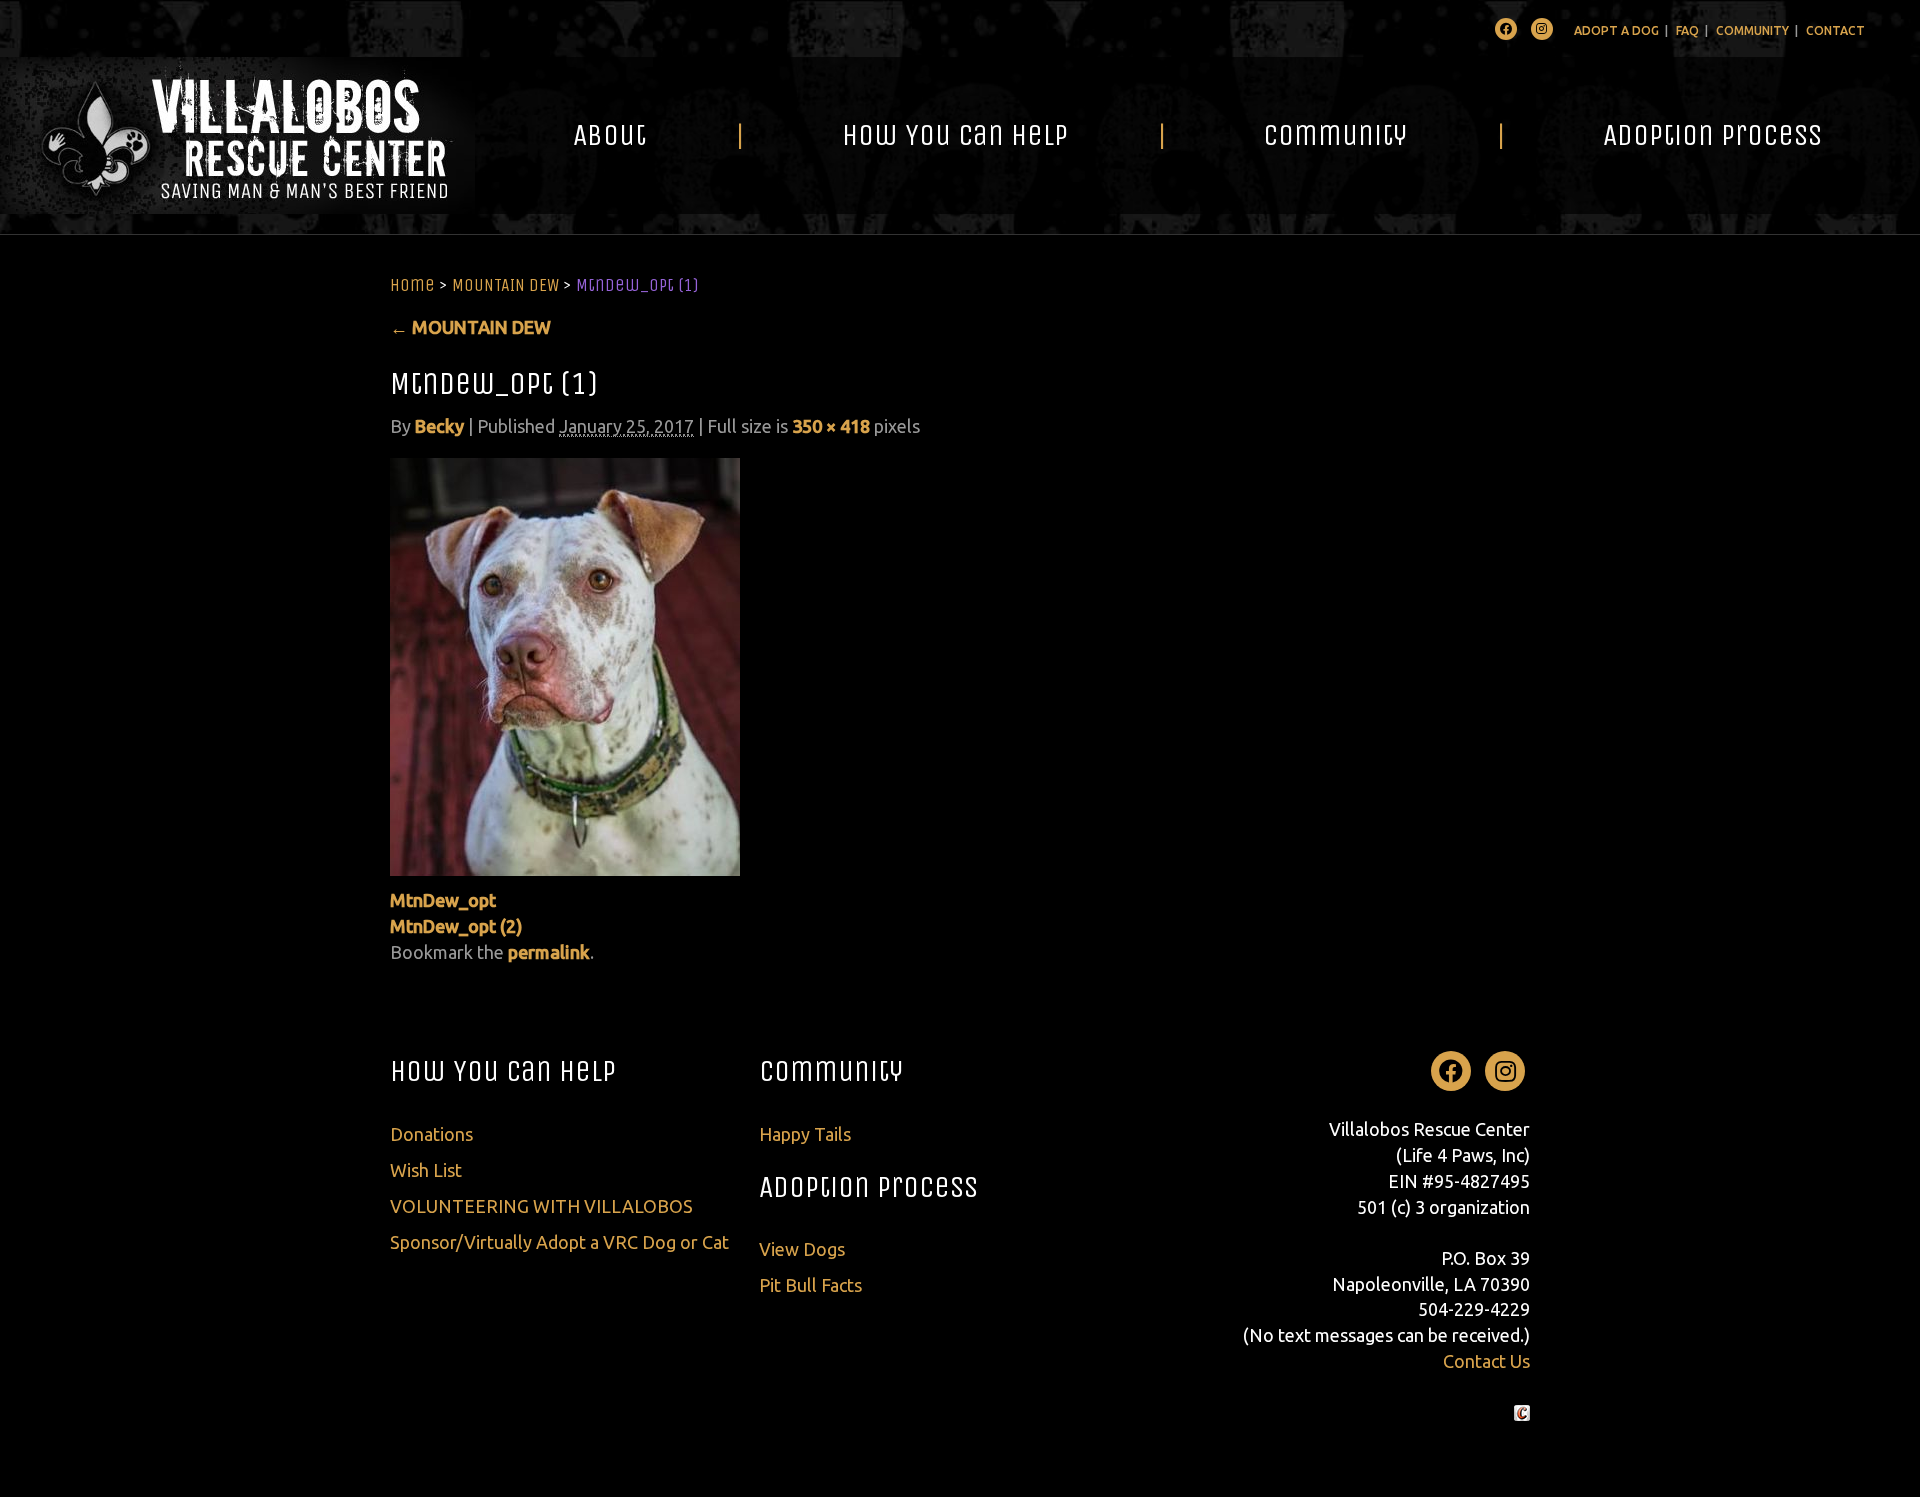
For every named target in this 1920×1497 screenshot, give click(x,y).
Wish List (426, 1170)
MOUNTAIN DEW (505, 285)
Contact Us (1486, 1361)
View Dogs (802, 1249)
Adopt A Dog (1616, 30)
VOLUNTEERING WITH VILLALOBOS (541, 1206)
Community (1752, 30)
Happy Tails (805, 1134)
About (609, 135)
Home (412, 285)
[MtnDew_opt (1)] (565, 665)
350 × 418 (831, 426)
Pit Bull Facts (810, 1285)
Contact (1835, 30)
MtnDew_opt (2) (456, 926)
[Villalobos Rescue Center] (237, 135)
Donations (431, 1134)
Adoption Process (1712, 135)
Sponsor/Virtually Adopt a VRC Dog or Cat (559, 1242)
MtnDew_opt (443, 900)
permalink (549, 952)
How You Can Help (955, 135)
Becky (439, 426)
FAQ (1687, 30)
